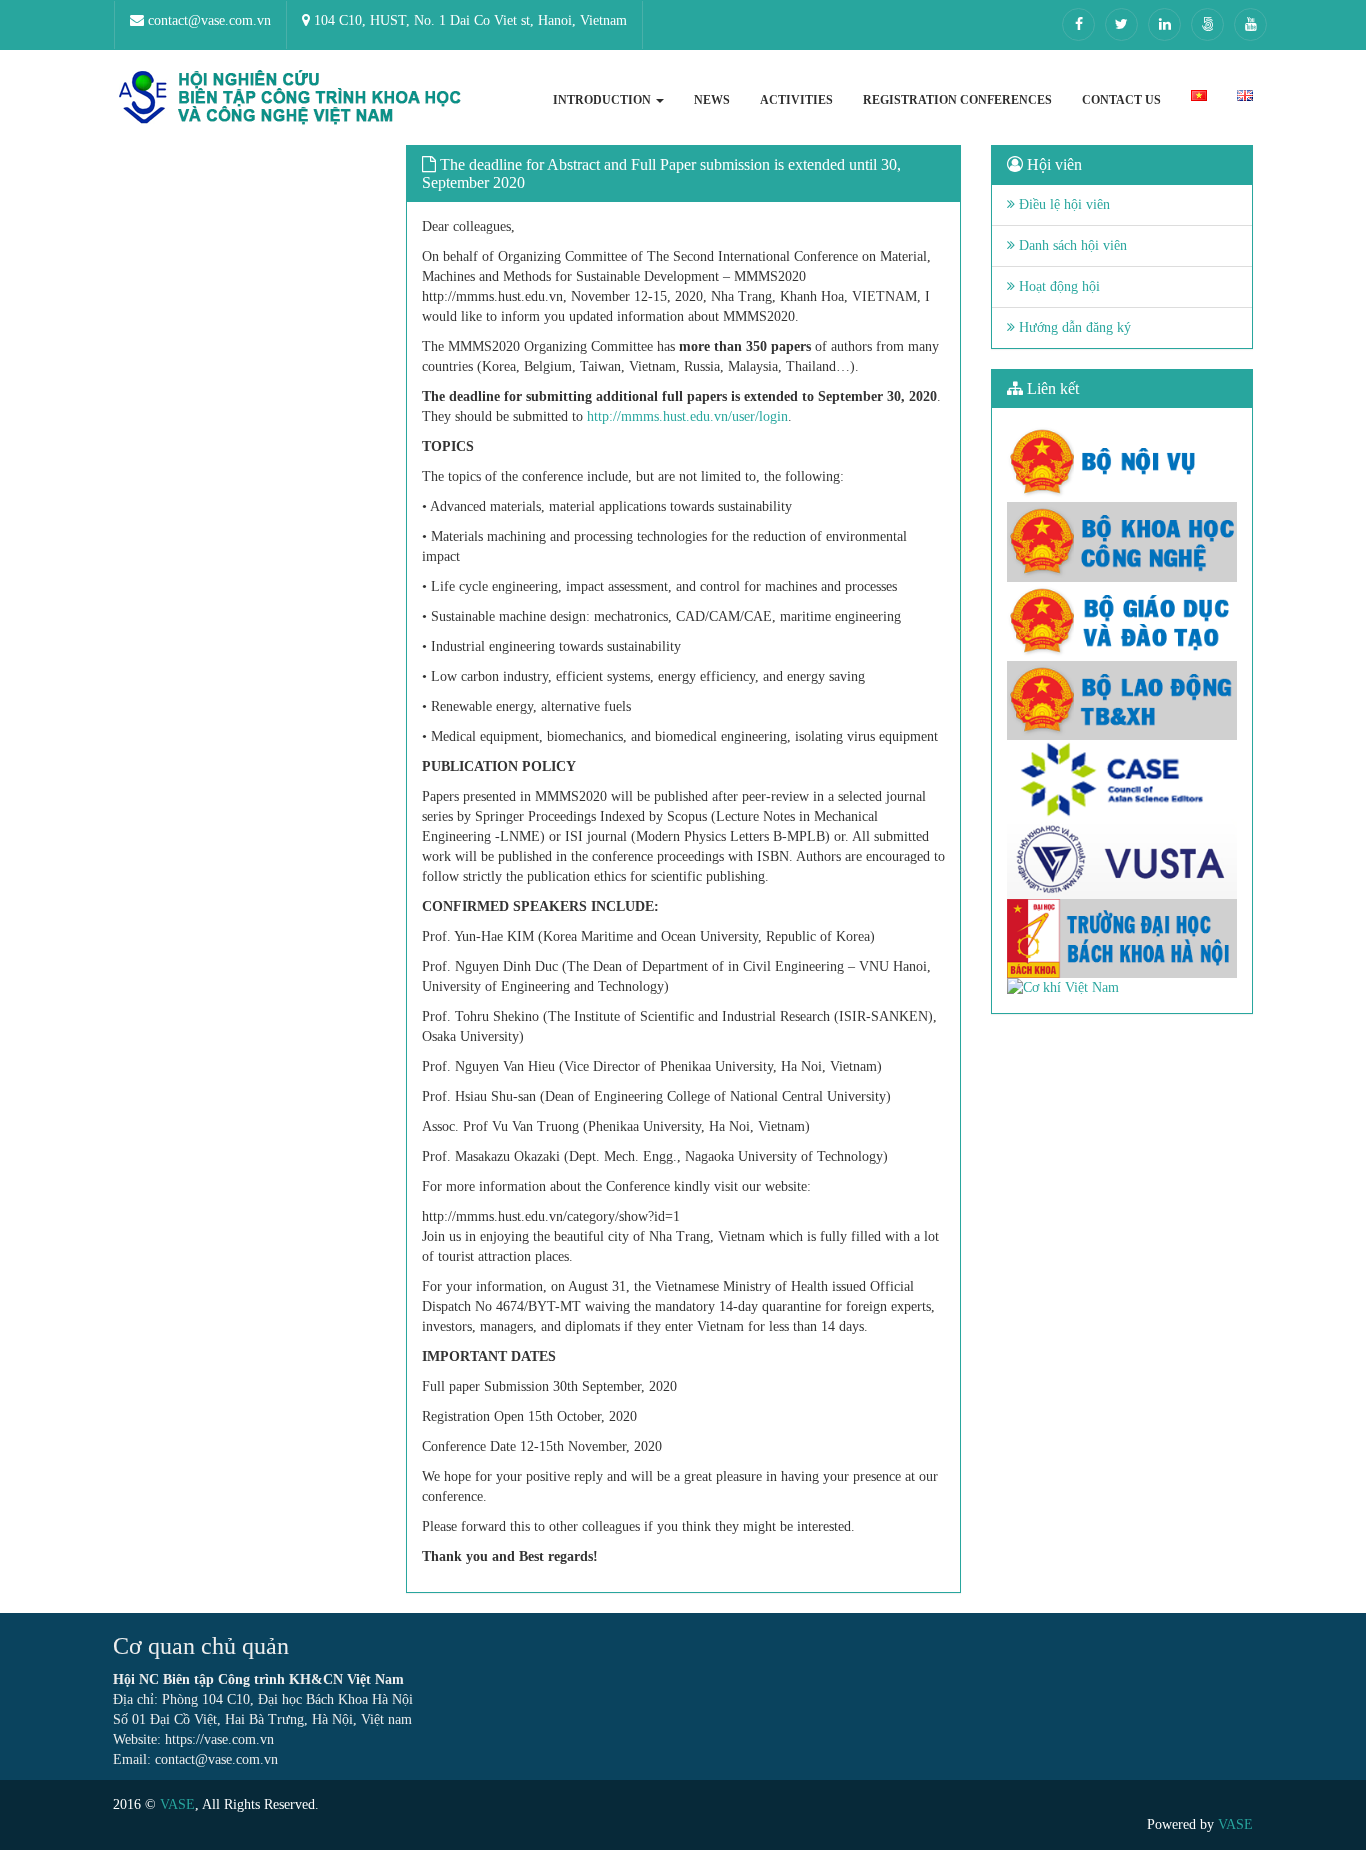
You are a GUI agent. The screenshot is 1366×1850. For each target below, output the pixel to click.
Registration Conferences (957, 100)
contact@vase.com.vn (207, 20)
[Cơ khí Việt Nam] (1122, 988)
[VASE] (293, 97)
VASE (177, 1804)
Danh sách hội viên (1071, 245)
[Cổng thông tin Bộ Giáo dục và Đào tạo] (1122, 621)
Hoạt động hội (1057, 286)
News (712, 100)
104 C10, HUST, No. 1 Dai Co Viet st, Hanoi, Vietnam (468, 20)
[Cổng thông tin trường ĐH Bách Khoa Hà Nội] (1122, 938)
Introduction (603, 100)
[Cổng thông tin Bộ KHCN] (1122, 541)
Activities (796, 100)
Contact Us (1121, 100)
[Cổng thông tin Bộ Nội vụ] (1122, 462)
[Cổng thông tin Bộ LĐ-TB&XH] (1122, 700)
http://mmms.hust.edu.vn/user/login (687, 416)
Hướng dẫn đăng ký (1073, 327)
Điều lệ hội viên (1062, 204)
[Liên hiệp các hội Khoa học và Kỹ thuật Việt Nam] (1122, 858)
